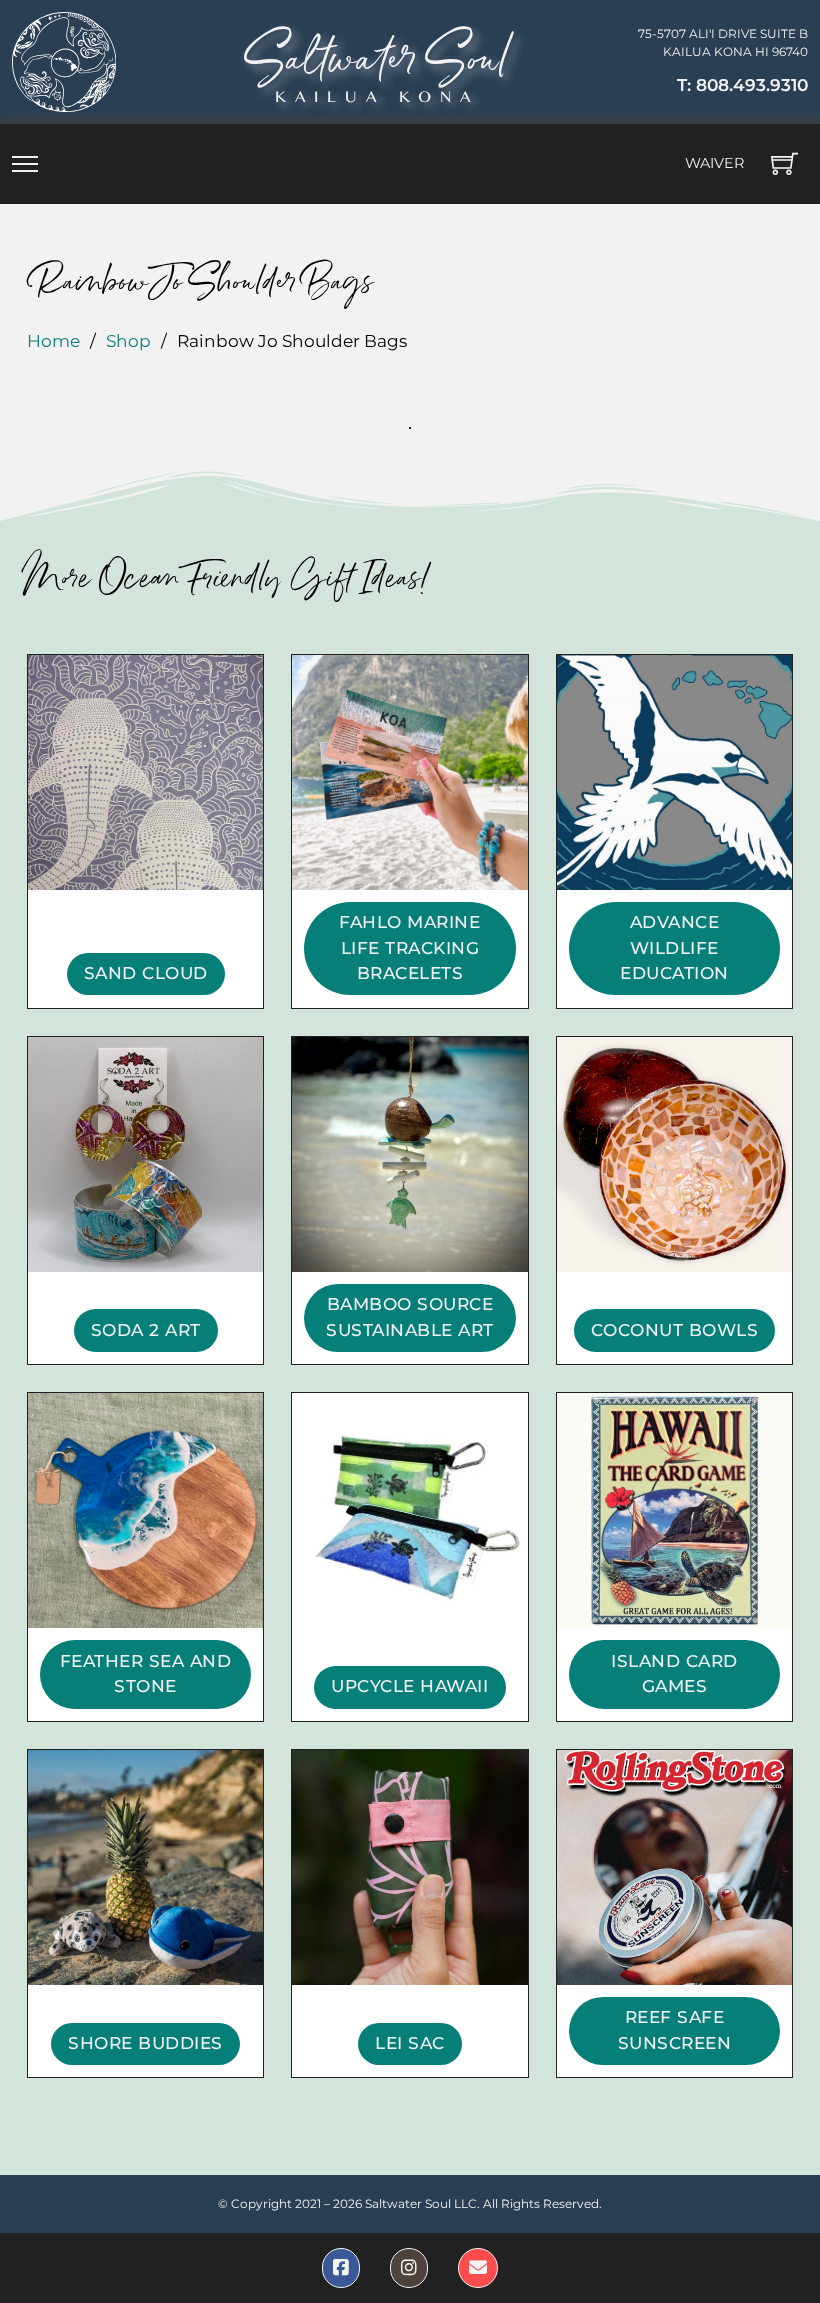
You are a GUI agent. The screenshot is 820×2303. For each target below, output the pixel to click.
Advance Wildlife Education (674, 947)
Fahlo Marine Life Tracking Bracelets (409, 947)
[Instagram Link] (409, 2268)
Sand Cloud (146, 973)
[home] (64, 62)
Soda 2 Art (146, 1330)
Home (53, 341)
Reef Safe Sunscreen (675, 2030)
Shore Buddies (145, 2043)
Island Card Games (674, 1674)
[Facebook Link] (341, 2268)
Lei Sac (410, 2043)
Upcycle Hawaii (409, 1686)
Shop (128, 341)
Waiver (714, 163)
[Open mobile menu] (25, 164)
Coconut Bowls (675, 1330)
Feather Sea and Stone (146, 1674)
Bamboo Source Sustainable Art (410, 1317)
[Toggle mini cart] (784, 163)
